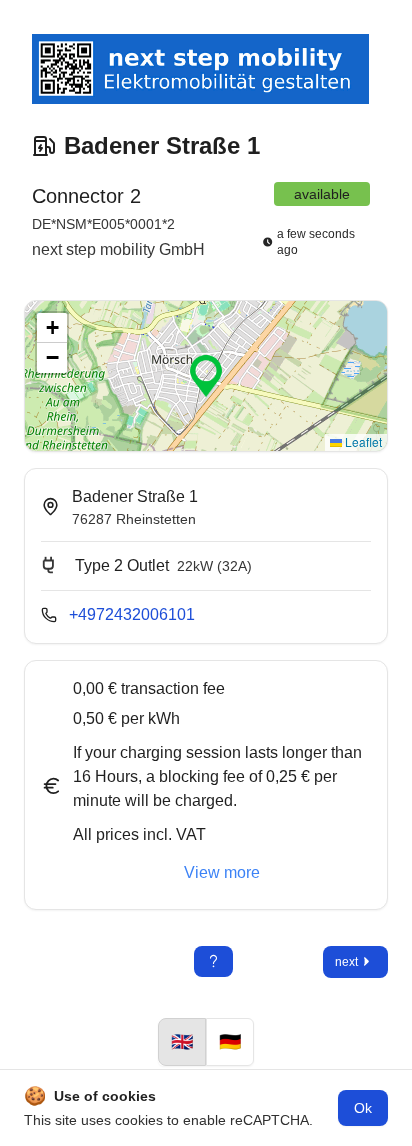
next (346, 962)
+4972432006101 (132, 614)
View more (222, 872)
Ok (363, 1108)
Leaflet (362, 441)
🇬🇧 (182, 1042)
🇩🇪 (230, 1042)
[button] (206, 376)
